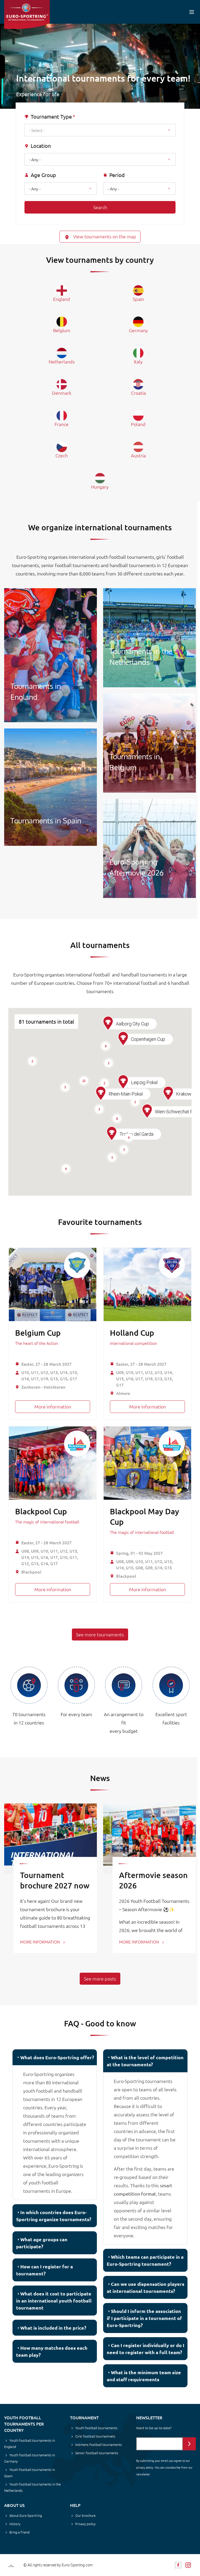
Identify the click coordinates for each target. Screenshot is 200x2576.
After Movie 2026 (149, 848)
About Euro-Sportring (26, 2515)
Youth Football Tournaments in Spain (51, 787)
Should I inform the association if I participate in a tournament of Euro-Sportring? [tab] (144, 2318)
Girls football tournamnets (95, 2436)
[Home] (27, 14)
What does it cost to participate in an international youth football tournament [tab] (54, 2301)
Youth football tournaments (96, 2428)
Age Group (43, 175)
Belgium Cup (38, 1333)
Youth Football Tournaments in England (51, 655)
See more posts (100, 1979)
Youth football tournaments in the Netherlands (32, 2487)
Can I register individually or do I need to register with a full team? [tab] (146, 2349)
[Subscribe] (189, 2444)
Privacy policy (85, 2524)
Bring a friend (20, 2532)
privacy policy (145, 2467)
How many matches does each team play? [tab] (52, 2351)
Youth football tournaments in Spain (30, 2473)
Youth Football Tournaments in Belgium (149, 743)
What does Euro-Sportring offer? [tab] (57, 2057)
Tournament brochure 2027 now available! (55, 1885)
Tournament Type (51, 117)
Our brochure (85, 2515)
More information (53, 1407)
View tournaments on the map (104, 236)
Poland (138, 424)
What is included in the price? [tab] (53, 2328)
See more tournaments (100, 1634)
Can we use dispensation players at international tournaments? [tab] (146, 2287)
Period (117, 175)
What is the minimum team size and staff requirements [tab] (144, 2376)
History (15, 2524)
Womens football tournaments (99, 2444)
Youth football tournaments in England (30, 2443)
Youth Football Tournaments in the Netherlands (149, 638)
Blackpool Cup (41, 1511)
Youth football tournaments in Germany (30, 2458)
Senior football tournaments (97, 2453)
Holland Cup (132, 1333)
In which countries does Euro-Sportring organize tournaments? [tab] (54, 2216)
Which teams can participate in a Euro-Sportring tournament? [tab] (145, 2260)
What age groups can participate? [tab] (42, 2243)
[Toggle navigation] (192, 12)
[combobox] (100, 130)
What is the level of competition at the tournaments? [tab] (145, 2061)
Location (41, 146)
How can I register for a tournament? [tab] (45, 2270)
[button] (112, 1134)
